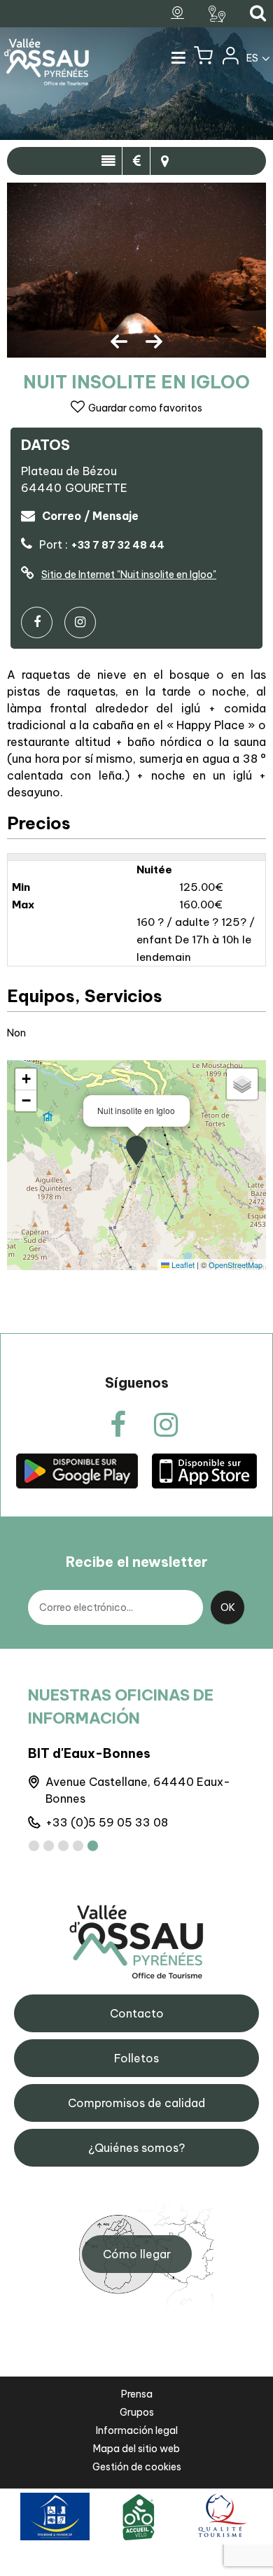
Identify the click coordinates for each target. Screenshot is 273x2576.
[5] (93, 1846)
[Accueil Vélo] (139, 2516)
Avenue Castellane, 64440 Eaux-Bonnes (138, 1790)
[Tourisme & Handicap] (55, 2516)
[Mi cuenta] (230, 59)
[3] (63, 1846)
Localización (164, 161)
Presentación (108, 161)
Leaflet (182, 1265)
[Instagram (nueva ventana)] (85, 622)
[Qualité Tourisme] (220, 2516)
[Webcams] (179, 13)
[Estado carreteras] (219, 14)
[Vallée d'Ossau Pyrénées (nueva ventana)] (77, 1471)
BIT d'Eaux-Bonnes (89, 1753)
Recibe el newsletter (137, 1562)
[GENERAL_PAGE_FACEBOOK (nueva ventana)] (42, 622)
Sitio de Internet (129, 575)
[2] (49, 1846)
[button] (203, 59)
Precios (136, 161)
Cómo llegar (137, 2254)
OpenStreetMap (236, 1265)
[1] (34, 1846)
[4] (78, 1846)
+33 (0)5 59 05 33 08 (107, 1822)
